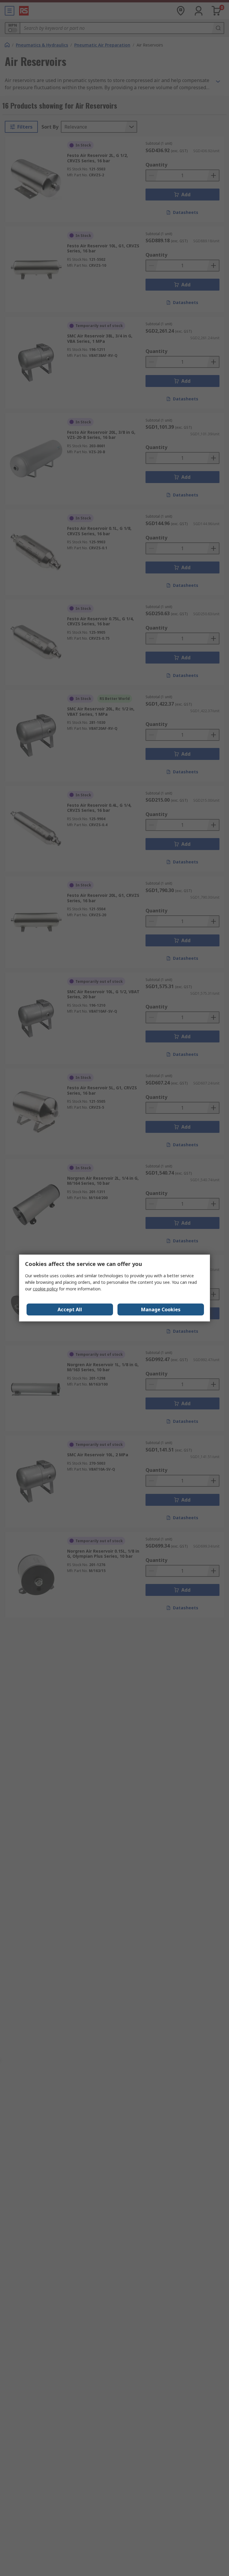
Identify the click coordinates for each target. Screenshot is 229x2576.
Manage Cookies (161, 1309)
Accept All (70, 1309)
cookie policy (45, 1289)
